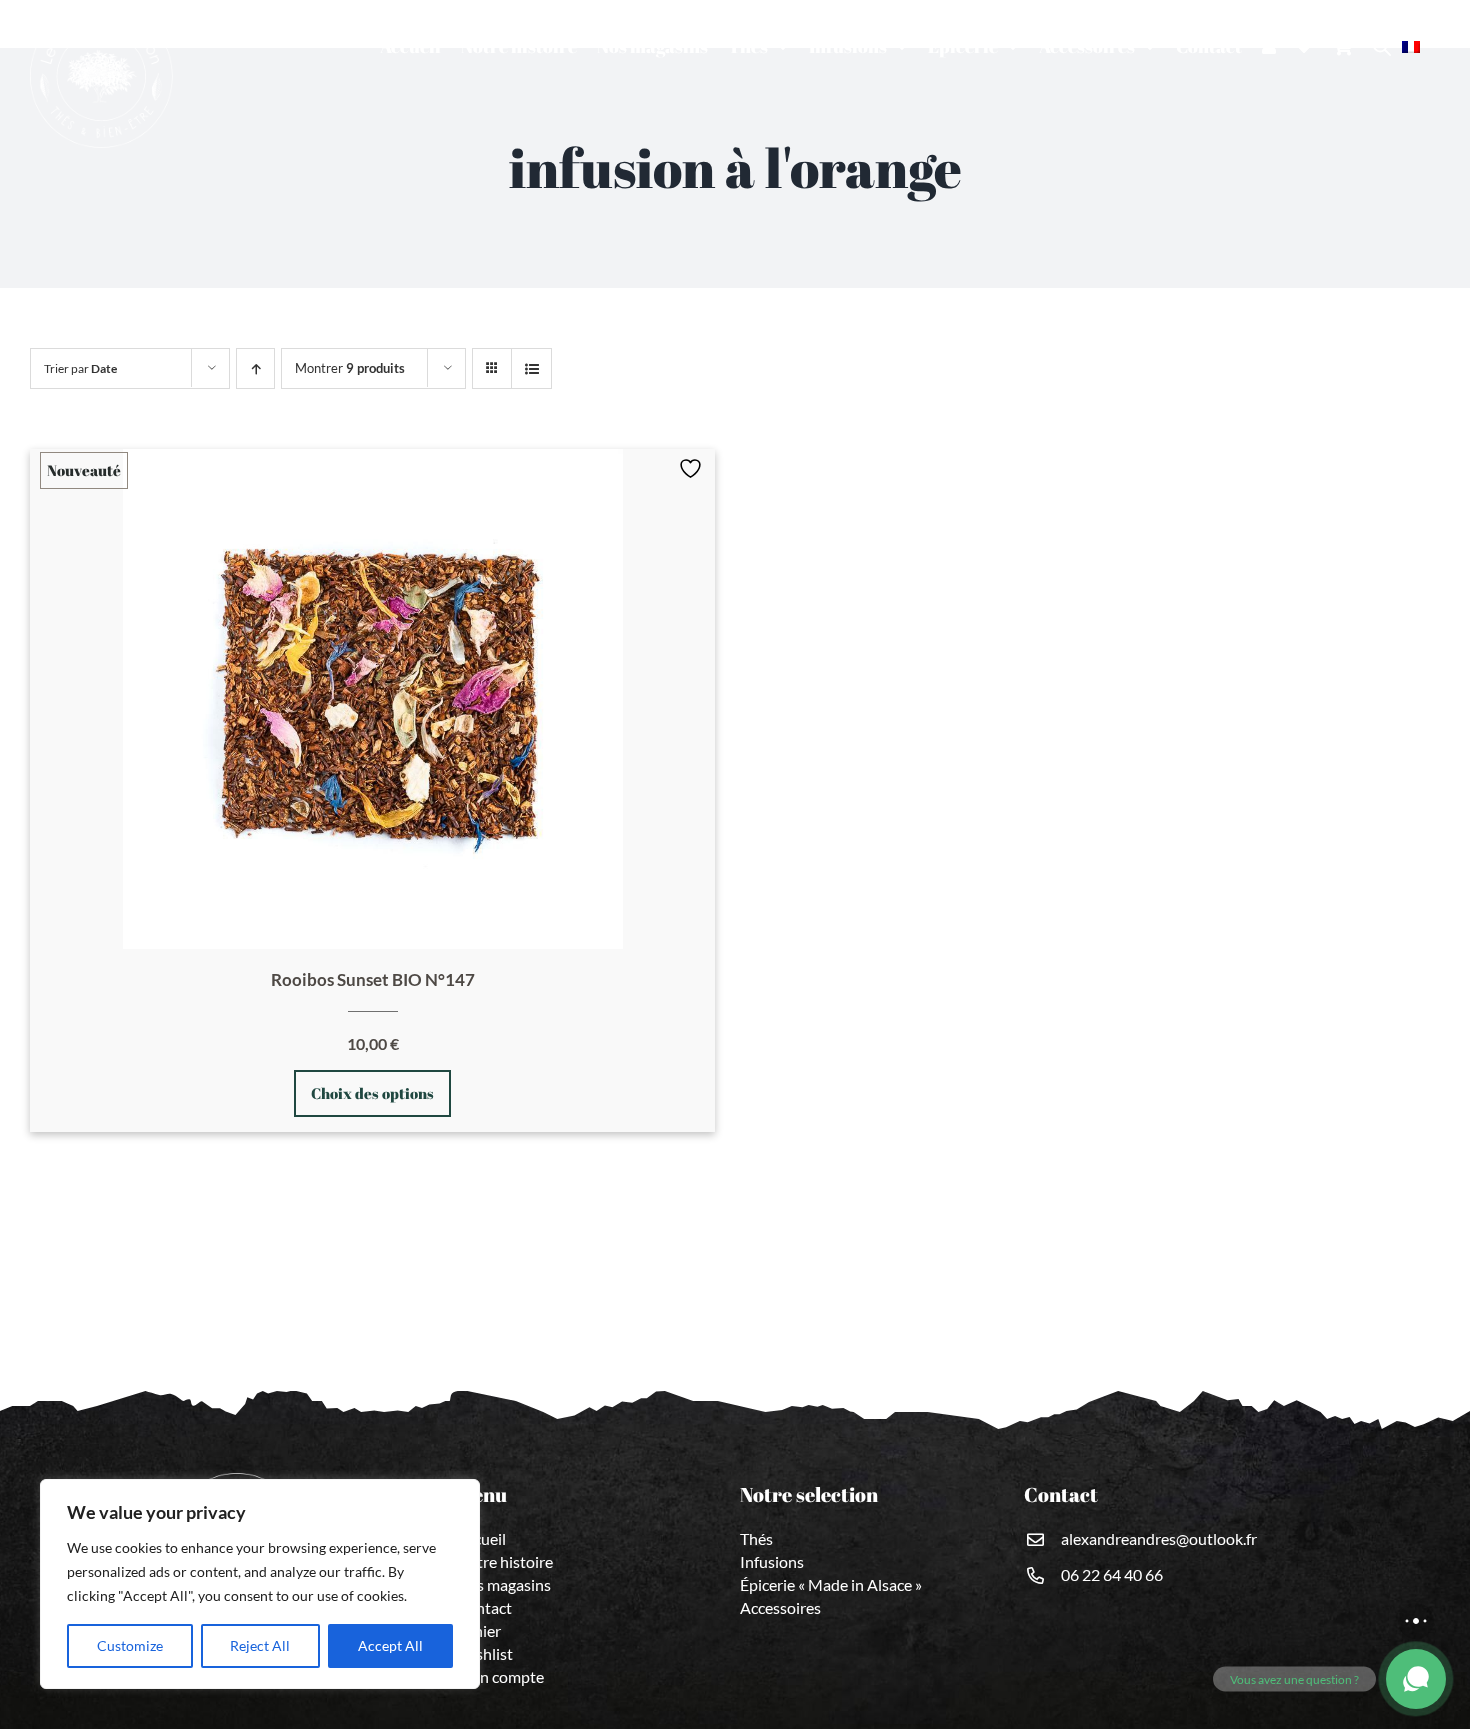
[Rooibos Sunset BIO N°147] (372, 699)
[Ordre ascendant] (255, 368)
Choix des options (372, 1093)
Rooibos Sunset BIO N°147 (373, 979)
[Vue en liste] (531, 368)
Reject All (260, 1645)
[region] (260, 1584)
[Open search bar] (1382, 46)
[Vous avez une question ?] (1416, 1679)
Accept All (390, 1645)
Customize (130, 1645)
